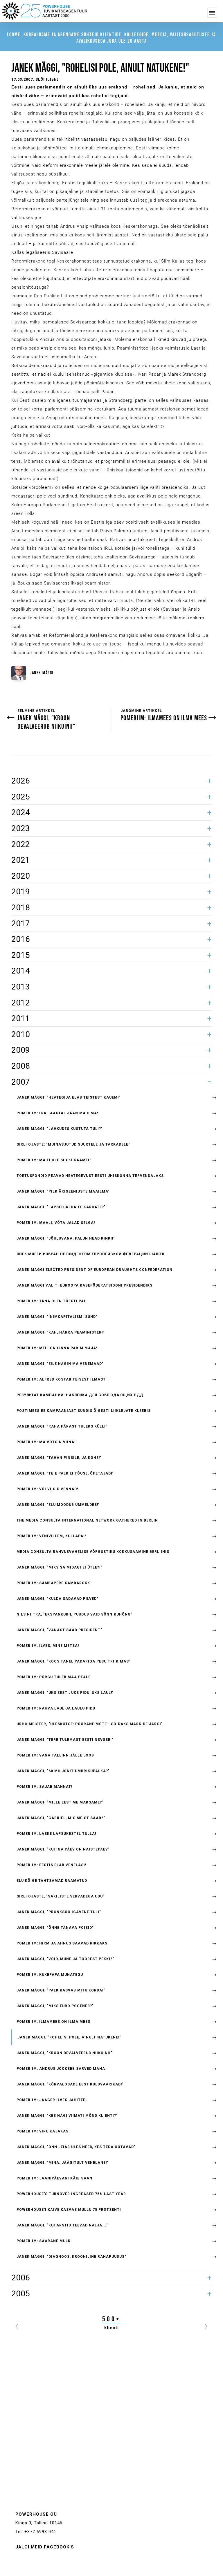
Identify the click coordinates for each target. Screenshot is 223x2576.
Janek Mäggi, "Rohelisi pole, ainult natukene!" (69, 2037)
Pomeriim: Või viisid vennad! (47, 1489)
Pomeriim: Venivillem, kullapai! (51, 1536)
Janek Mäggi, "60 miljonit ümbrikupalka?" (63, 1771)
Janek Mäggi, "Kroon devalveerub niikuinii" (64, 2053)
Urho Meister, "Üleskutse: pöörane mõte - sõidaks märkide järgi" (90, 1724)
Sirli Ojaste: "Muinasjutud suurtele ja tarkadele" (73, 1144)
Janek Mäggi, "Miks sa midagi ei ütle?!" (59, 1567)
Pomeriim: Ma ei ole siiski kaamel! (54, 1160)
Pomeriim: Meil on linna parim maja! (57, 1348)
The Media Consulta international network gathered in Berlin (87, 1520)
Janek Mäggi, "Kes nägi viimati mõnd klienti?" (67, 2116)
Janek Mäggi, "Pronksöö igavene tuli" (59, 1912)
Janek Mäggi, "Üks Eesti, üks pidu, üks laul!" (65, 1693)
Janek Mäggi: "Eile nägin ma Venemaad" (60, 1364)
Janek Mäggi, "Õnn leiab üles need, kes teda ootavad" (76, 2147)
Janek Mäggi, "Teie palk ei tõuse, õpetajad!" (65, 1473)
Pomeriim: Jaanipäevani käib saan (54, 2178)
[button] (17, 2325)
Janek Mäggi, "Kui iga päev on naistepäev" (63, 1849)
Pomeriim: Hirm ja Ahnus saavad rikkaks (62, 1943)
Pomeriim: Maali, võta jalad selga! (56, 1223)
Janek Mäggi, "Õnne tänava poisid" (55, 1928)
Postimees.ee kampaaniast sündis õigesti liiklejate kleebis (84, 1411)
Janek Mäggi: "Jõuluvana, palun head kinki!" (66, 1238)
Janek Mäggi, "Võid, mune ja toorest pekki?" (65, 1959)
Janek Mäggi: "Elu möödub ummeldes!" (58, 1505)
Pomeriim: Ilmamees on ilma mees (53, 2022)
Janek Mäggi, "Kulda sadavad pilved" (57, 1599)
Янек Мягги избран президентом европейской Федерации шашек (91, 1254)
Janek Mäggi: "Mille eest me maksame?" (60, 1802)
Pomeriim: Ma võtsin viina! (46, 1442)
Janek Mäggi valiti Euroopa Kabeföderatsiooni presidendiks (84, 1285)
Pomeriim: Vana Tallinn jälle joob (55, 1755)
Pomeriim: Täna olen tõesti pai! (52, 1301)
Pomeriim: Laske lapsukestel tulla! (56, 1834)
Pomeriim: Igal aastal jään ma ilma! (57, 1113)
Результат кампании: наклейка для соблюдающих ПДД (80, 1395)
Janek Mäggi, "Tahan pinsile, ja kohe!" (59, 1458)
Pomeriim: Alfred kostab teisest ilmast (61, 1379)
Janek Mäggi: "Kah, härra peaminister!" (61, 1332)
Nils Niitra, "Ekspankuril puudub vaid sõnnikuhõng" (74, 1614)
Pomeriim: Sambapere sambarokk (53, 1583)
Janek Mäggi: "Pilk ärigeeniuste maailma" (63, 1191)
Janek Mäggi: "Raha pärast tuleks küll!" (62, 1426)
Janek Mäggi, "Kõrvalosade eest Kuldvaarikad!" (70, 2084)
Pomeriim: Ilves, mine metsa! (48, 1646)
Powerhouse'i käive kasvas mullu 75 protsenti (69, 2210)
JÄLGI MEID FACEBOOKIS (45, 2547)
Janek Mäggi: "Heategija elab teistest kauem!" (69, 1097)
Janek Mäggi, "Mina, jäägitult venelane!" (63, 2163)
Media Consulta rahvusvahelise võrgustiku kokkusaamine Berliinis (93, 1552)
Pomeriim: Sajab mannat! (44, 1787)
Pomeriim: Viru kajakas (43, 2131)
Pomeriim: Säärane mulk (44, 2241)
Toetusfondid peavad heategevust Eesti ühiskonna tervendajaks (90, 1176)
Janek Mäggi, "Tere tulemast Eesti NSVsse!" (65, 1740)
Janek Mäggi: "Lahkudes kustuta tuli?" (60, 1129)
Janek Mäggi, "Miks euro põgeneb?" (55, 2006)
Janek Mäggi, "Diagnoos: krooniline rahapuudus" (71, 2257)
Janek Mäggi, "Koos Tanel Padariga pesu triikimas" (74, 1661)
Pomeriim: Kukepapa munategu (50, 1975)
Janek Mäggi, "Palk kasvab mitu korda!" (61, 1990)
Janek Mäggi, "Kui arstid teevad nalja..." (62, 2225)
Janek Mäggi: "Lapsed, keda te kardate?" (61, 1207)
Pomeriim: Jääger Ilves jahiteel (52, 2100)
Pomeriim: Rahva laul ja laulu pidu (56, 1708)
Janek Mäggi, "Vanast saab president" (59, 1630)
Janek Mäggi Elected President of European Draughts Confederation (95, 1270)
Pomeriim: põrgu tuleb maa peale (54, 1677)
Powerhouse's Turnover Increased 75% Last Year (71, 2194)
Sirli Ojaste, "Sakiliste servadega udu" (61, 1896)
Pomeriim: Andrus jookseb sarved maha (61, 2069)
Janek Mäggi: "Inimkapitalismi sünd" (57, 1317)
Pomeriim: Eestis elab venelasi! (51, 1865)
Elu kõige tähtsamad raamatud (52, 1881)
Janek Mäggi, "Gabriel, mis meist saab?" (61, 1818)
